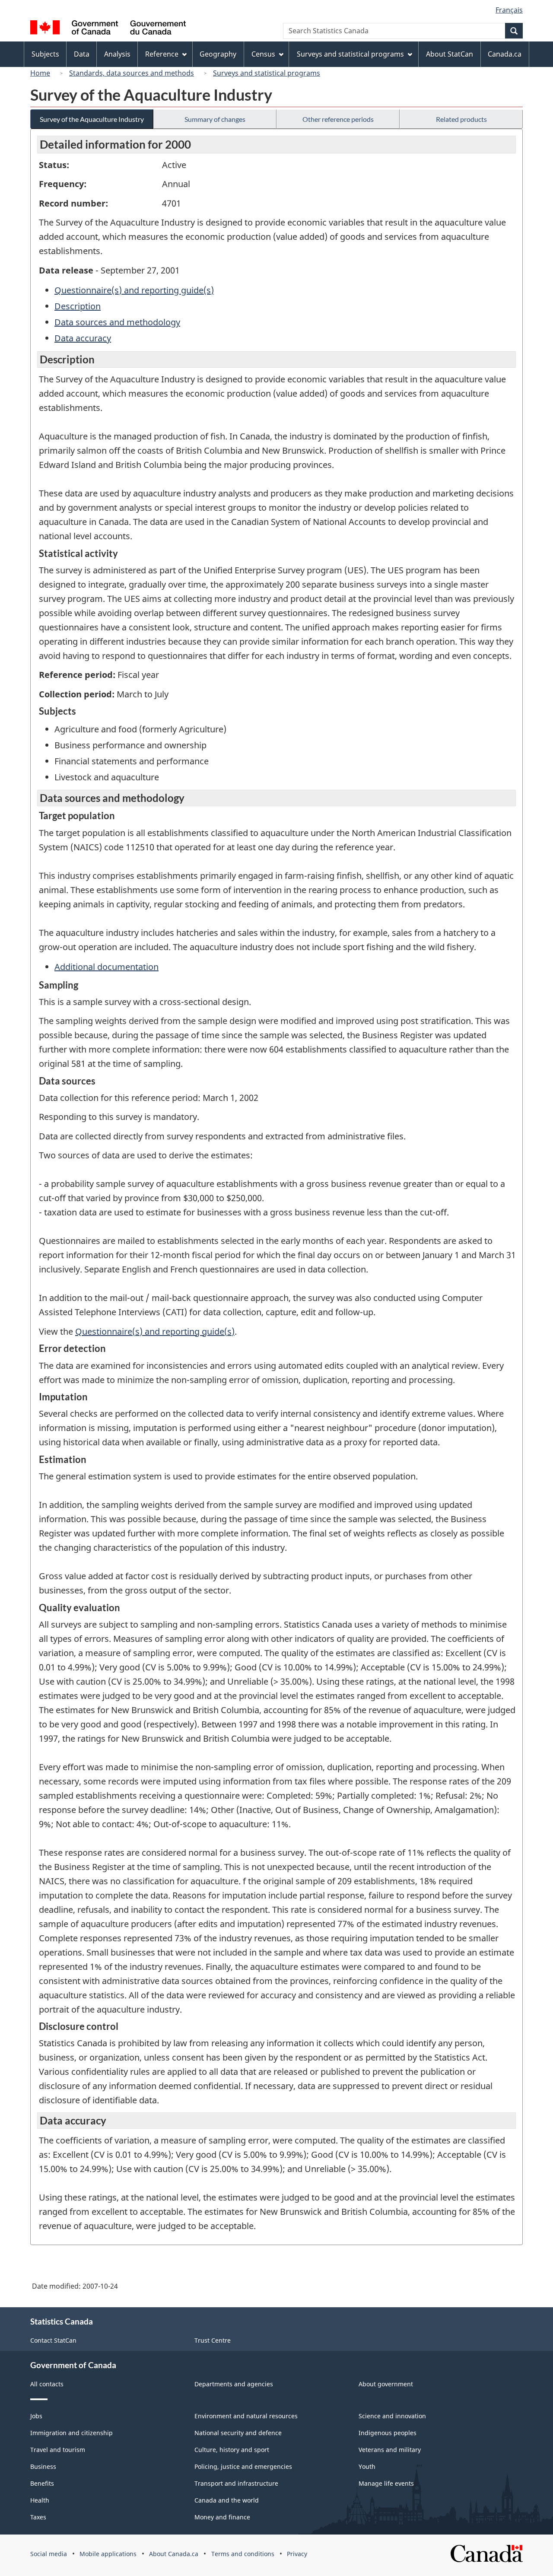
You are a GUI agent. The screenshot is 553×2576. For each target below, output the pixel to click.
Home (40, 73)
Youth (367, 2466)
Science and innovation (392, 2416)
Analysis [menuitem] (117, 54)
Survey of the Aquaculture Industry (92, 119)
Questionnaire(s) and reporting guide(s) (134, 290)
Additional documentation (106, 967)
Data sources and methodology (117, 322)
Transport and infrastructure (236, 2483)
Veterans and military (390, 2450)
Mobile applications (108, 2554)
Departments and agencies (234, 2384)
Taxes (38, 2517)
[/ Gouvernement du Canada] (108, 29)
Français (509, 10)
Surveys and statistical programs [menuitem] (350, 54)
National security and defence (238, 2433)
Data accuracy (83, 338)
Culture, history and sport (232, 2450)
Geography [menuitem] (218, 54)
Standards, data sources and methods (132, 73)
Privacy (297, 2554)
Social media (49, 2554)
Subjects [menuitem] (45, 54)
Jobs (36, 2416)
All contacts (47, 2384)
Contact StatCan (53, 2340)
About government (386, 2384)
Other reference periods (338, 119)
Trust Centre (213, 2340)
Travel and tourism (58, 2450)
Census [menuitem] (263, 54)
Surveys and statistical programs (267, 73)
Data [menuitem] (82, 54)
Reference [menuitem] (162, 54)
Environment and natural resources (246, 2416)
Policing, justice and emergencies (243, 2466)
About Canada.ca (174, 2554)
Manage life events (386, 2483)
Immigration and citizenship (72, 2433)
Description (78, 306)
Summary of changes (215, 119)
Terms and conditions (243, 2554)
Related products (461, 119)
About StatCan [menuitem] (450, 54)
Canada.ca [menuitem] (505, 54)
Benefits (42, 2483)
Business (43, 2466)
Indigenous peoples (388, 2433)
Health (40, 2500)
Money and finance (222, 2517)
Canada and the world (227, 2500)
